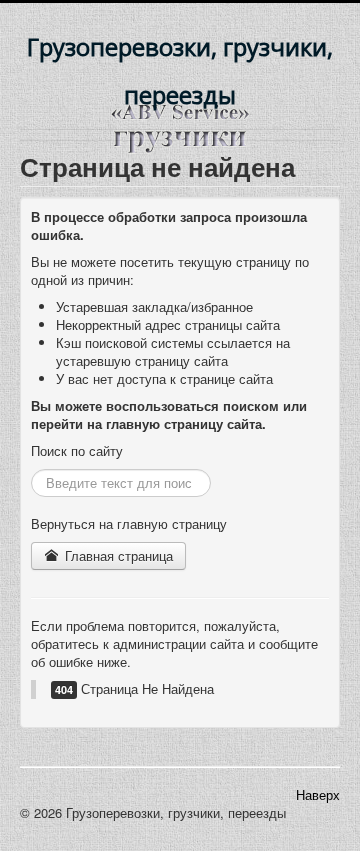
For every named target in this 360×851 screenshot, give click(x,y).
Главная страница (117, 555)
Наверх (318, 794)
